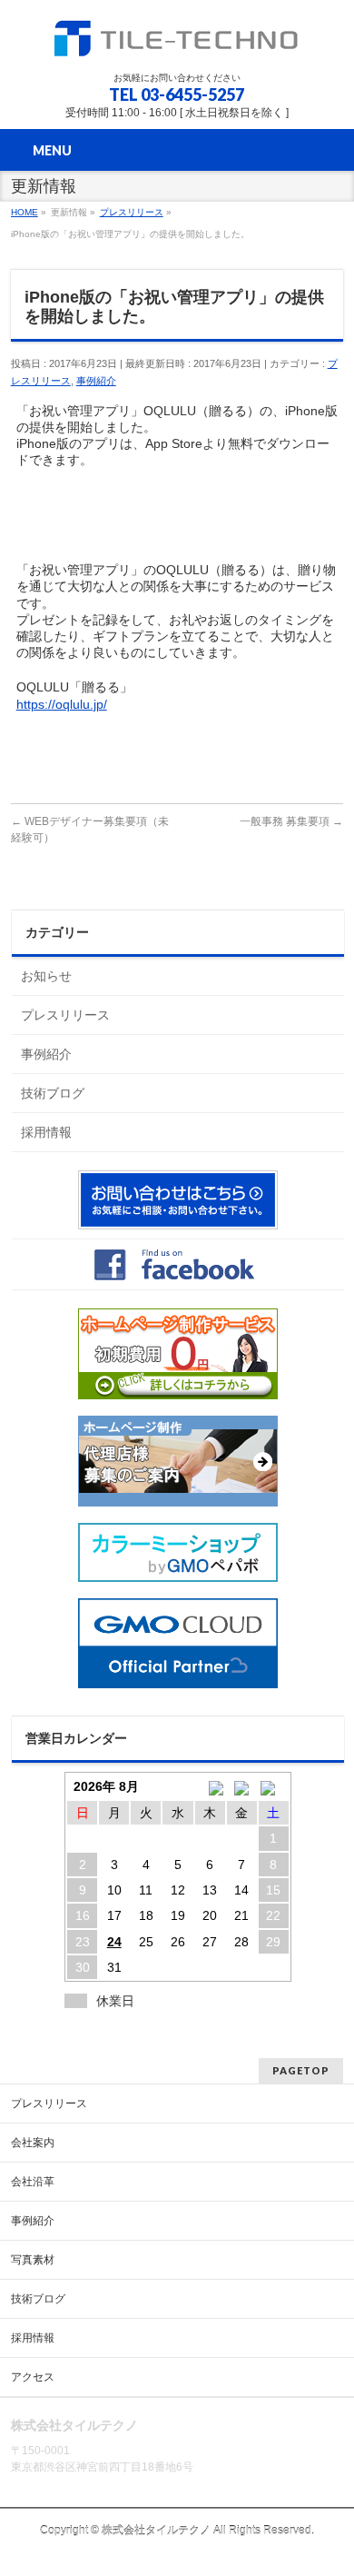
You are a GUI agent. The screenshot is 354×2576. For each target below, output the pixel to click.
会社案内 (33, 2143)
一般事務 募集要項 (291, 821)
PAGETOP (301, 2070)
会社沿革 (33, 2182)
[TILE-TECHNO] (177, 41)
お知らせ (46, 976)
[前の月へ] (210, 1786)
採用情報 (46, 1132)
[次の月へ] (274, 1786)
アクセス (33, 2377)
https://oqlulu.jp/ (62, 704)
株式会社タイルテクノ (156, 2531)
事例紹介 (96, 381)
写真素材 (33, 2260)
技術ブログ (53, 1093)
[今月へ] (242, 1786)
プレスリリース (65, 1015)
